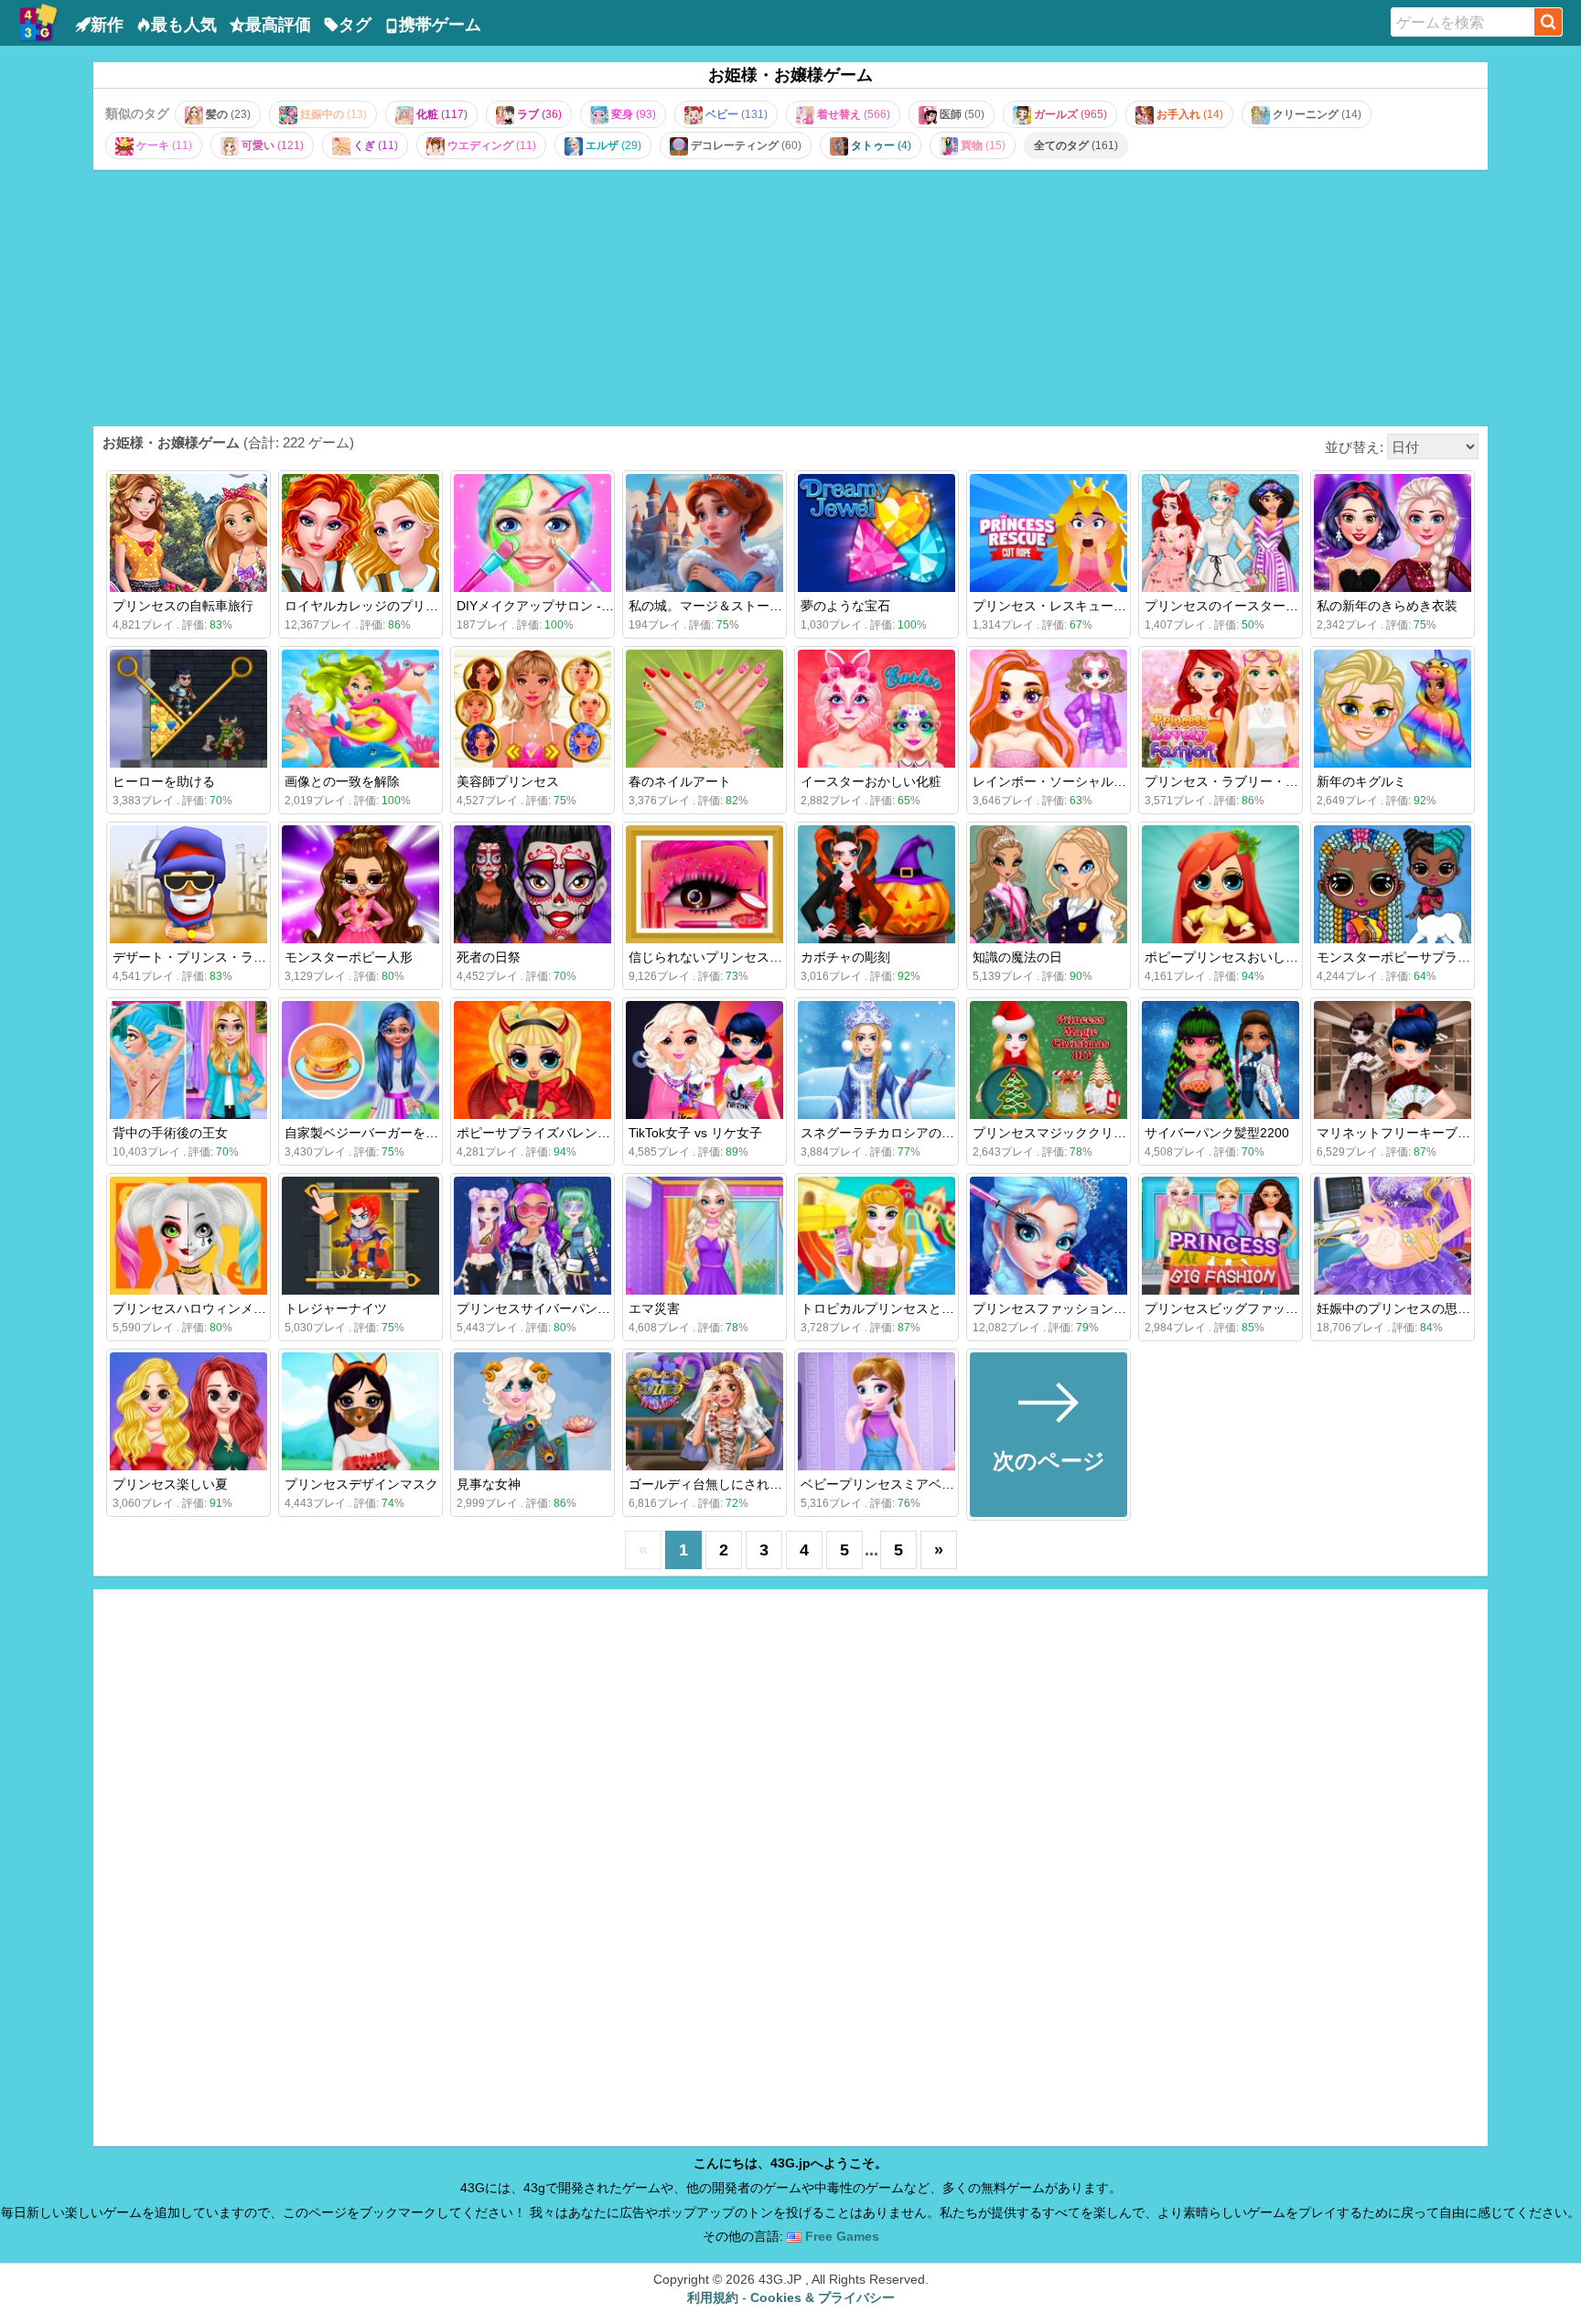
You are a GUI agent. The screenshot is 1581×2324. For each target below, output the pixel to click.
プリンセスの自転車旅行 (183, 606)
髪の (227, 114)
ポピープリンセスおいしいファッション (1260, 957)
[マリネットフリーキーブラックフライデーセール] (1393, 1060)
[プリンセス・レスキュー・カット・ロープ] (1049, 533)
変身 (632, 114)
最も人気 (184, 25)
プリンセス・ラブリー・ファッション (1253, 781)
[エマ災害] (704, 1236)
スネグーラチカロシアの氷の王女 (897, 1133)
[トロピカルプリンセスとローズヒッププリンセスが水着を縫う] (877, 1236)
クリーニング (1316, 114)
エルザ (612, 145)
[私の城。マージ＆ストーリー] (704, 533)
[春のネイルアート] (704, 709)
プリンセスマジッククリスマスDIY (1073, 1133)
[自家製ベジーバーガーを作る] (360, 1060)
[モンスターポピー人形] (360, 884)
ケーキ (163, 145)
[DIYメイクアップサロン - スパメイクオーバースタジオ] (532, 533)
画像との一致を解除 (342, 781)
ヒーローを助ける (164, 781)
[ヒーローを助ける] (188, 709)
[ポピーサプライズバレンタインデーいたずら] (532, 1060)
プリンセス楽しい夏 (170, 1484)
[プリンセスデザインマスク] (360, 1411)
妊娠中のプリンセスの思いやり (1406, 1308)
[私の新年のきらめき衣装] (1393, 533)
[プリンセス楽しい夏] (188, 1411)
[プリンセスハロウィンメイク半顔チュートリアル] (188, 1236)
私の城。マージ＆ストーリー (712, 606)
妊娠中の (332, 114)
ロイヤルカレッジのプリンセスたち (387, 606)
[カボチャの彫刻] (877, 884)
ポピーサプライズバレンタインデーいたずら (585, 1133)
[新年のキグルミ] (1393, 709)
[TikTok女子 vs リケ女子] (704, 1060)
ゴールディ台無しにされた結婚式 (725, 1484)
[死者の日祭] (532, 884)
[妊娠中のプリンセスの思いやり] (1393, 1236)
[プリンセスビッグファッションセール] (1221, 1236)
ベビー (735, 114)
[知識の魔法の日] (1049, 884)
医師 (961, 114)
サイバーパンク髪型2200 (1217, 1133)
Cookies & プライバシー (823, 2297)
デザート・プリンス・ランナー (202, 957)
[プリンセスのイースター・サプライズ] (1221, 533)
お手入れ (1188, 114)
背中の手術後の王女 (170, 1133)
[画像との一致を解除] (360, 709)
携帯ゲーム (440, 25)
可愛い (271, 145)
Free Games (840, 2236)
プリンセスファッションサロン (1062, 1308)
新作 (107, 25)
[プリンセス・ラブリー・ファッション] (1221, 709)
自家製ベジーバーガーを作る (368, 1133)
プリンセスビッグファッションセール (1253, 1308)
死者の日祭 (489, 957)
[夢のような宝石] (877, 533)
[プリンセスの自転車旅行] (188, 533)
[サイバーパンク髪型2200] (1221, 1060)
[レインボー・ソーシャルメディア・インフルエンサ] (1049, 709)
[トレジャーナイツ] (360, 1236)
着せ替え (852, 114)
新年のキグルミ (1361, 781)
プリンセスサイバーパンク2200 (548, 1308)
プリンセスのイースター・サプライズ (1253, 606)
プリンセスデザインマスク (361, 1484)
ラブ (538, 114)
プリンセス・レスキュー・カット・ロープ (1094, 606)
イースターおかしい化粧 (871, 781)
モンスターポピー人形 (349, 957)
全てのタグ (1076, 145)
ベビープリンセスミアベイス (884, 1484)
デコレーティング (745, 145)
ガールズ (1069, 114)
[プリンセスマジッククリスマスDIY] (1049, 1060)
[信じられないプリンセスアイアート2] (704, 884)
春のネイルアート (680, 781)
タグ (355, 25)
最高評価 (278, 25)
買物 (982, 145)
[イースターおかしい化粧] (877, 709)
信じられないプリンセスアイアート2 (735, 957)
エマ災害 (654, 1308)
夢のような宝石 (845, 606)
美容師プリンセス (508, 781)
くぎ (374, 145)
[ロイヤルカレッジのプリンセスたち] (360, 533)
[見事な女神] (532, 1411)
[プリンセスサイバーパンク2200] (532, 1236)
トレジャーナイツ (336, 1308)
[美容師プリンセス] (532, 709)
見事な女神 (489, 1484)
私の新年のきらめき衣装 (1387, 606)
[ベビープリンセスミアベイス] (877, 1411)
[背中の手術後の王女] (188, 1060)
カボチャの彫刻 (845, 957)
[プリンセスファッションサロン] (1049, 1236)
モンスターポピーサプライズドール (1419, 957)
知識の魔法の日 (1017, 957)
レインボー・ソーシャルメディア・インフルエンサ (1120, 781)
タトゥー (880, 145)
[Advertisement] (790, 297)
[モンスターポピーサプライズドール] (1393, 884)
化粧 (441, 114)
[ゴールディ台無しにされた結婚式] (704, 1411)
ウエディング (490, 145)
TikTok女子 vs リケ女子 (695, 1133)
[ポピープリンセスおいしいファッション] (1221, 884)
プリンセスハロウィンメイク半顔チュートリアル (253, 1308)
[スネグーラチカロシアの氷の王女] (877, 1060)
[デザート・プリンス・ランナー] (188, 884)
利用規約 (713, 2297)
